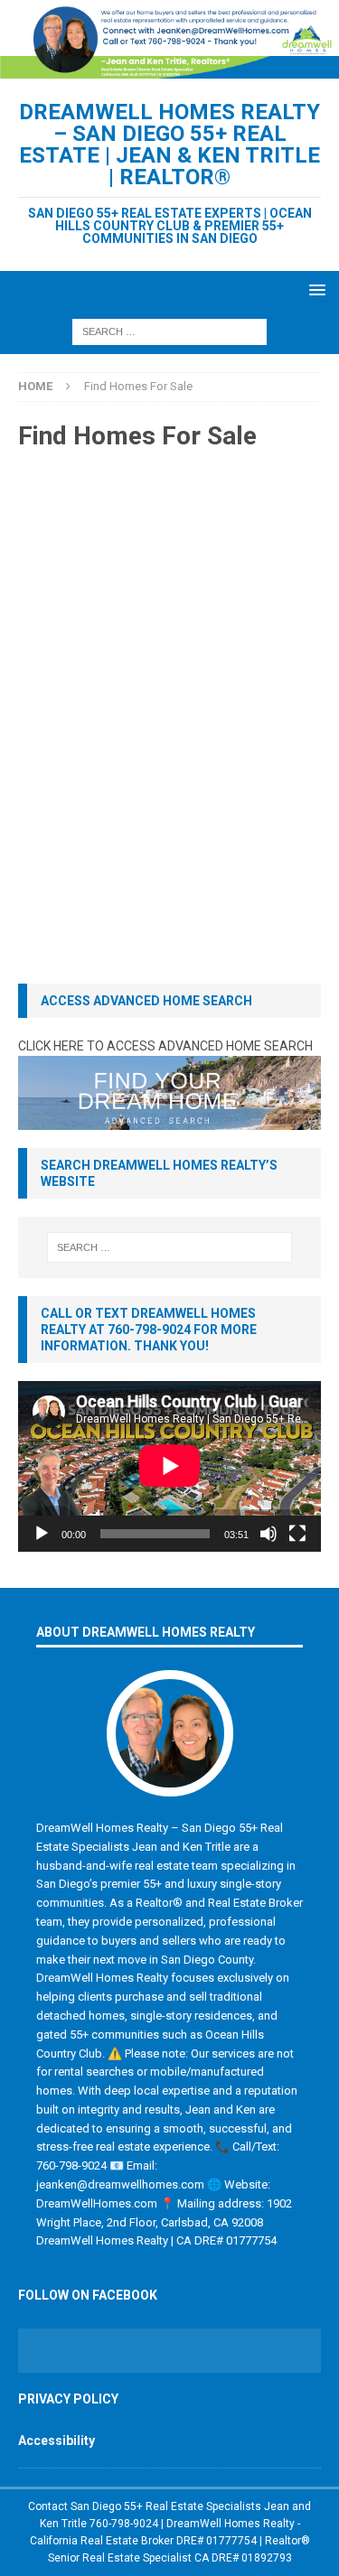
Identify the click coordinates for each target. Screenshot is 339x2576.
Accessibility (56, 2441)
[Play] (42, 1534)
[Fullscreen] (297, 1534)
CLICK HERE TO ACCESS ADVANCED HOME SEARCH (165, 1046)
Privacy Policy (68, 2399)
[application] (169, 1466)
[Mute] (268, 1534)
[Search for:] (169, 331)
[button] (314, 289)
